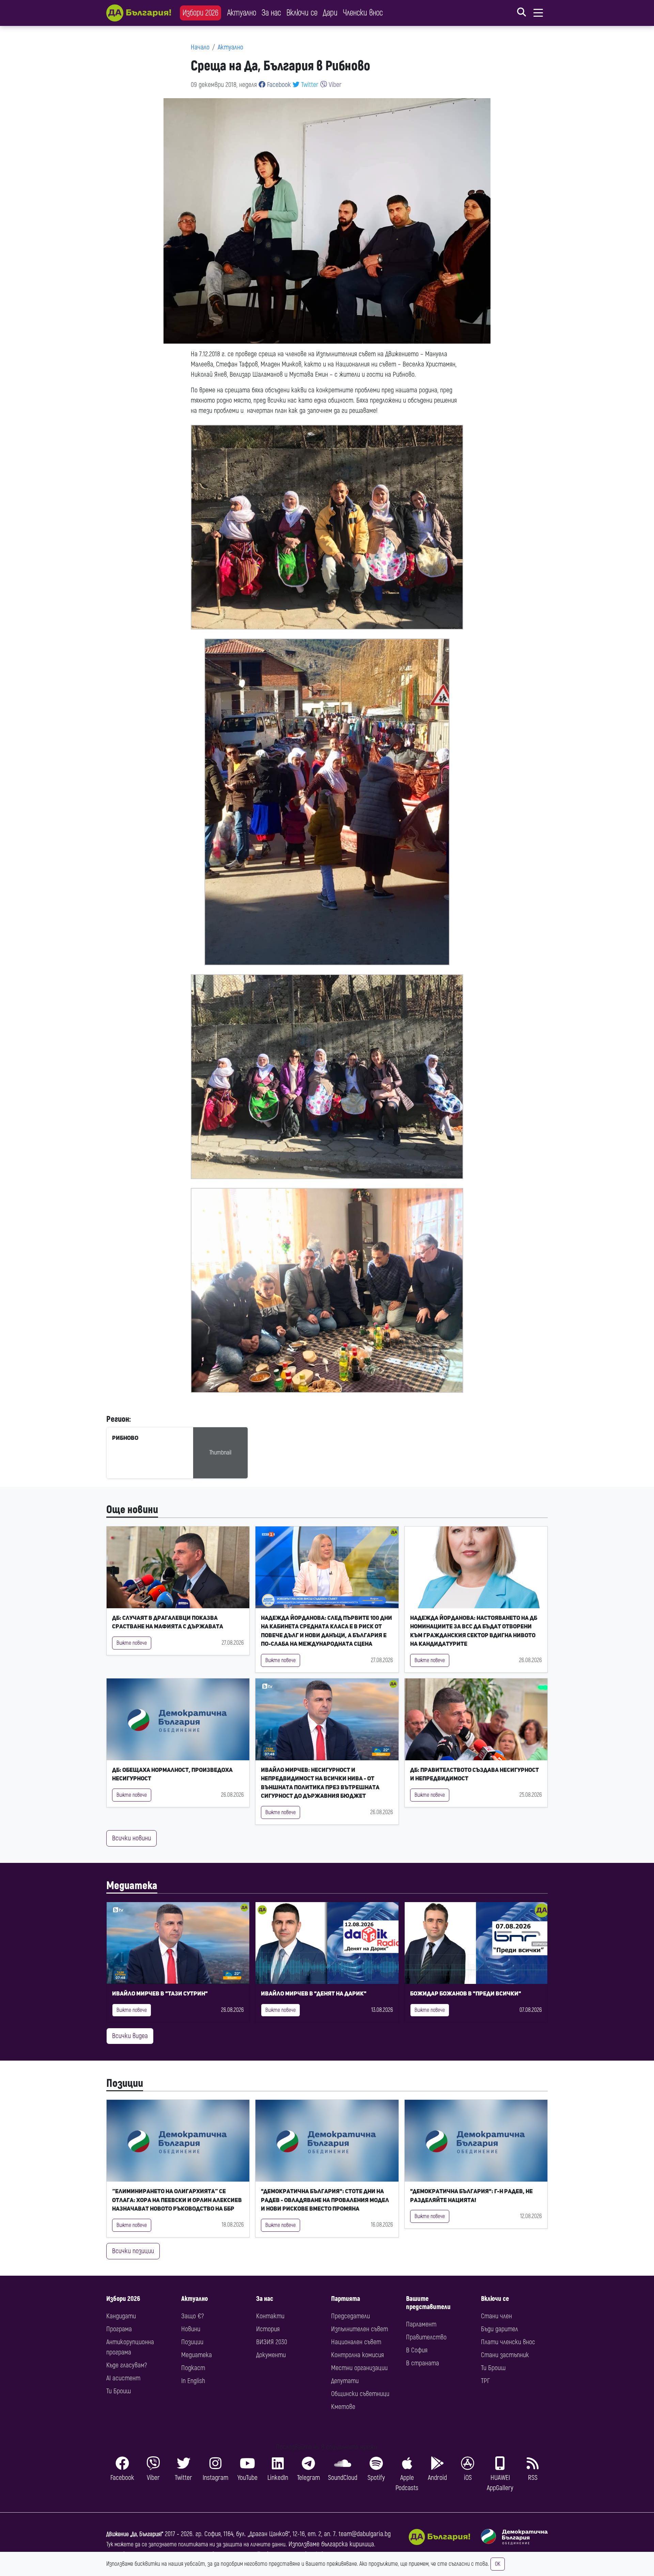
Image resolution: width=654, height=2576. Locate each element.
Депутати (345, 2381)
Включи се (302, 13)
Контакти (270, 2316)
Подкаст (193, 2368)
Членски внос (363, 13)
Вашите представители (428, 2303)
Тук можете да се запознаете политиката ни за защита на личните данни (196, 2544)
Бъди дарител (500, 2329)
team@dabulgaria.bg (365, 2534)
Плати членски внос (508, 2342)
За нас (271, 13)
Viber (334, 85)
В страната (423, 2363)
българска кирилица (348, 2544)
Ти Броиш (119, 2391)
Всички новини (131, 1838)
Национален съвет (356, 2342)
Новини (191, 2329)
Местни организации (359, 2368)
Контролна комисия (357, 2355)
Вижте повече (132, 1643)
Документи (271, 2355)
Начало (200, 47)
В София (417, 2350)
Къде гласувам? (127, 2365)
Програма (119, 2329)
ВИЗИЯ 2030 (272, 2342)
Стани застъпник (505, 2355)
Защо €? (192, 2316)
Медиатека (132, 1886)
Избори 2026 (200, 13)
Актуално (242, 13)
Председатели (351, 2316)
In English (193, 2381)
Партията (346, 2299)
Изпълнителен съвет (360, 2329)
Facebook (278, 85)
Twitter (309, 85)
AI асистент (123, 2378)
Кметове (343, 2407)
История (268, 2329)
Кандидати (121, 2316)
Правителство (426, 2337)
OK (498, 2564)
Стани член (496, 2316)
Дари (330, 13)
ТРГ (485, 2381)
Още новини (132, 1510)
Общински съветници (360, 2394)
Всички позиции (133, 2251)
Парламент (421, 2324)
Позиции (125, 2083)
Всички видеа (130, 2036)
